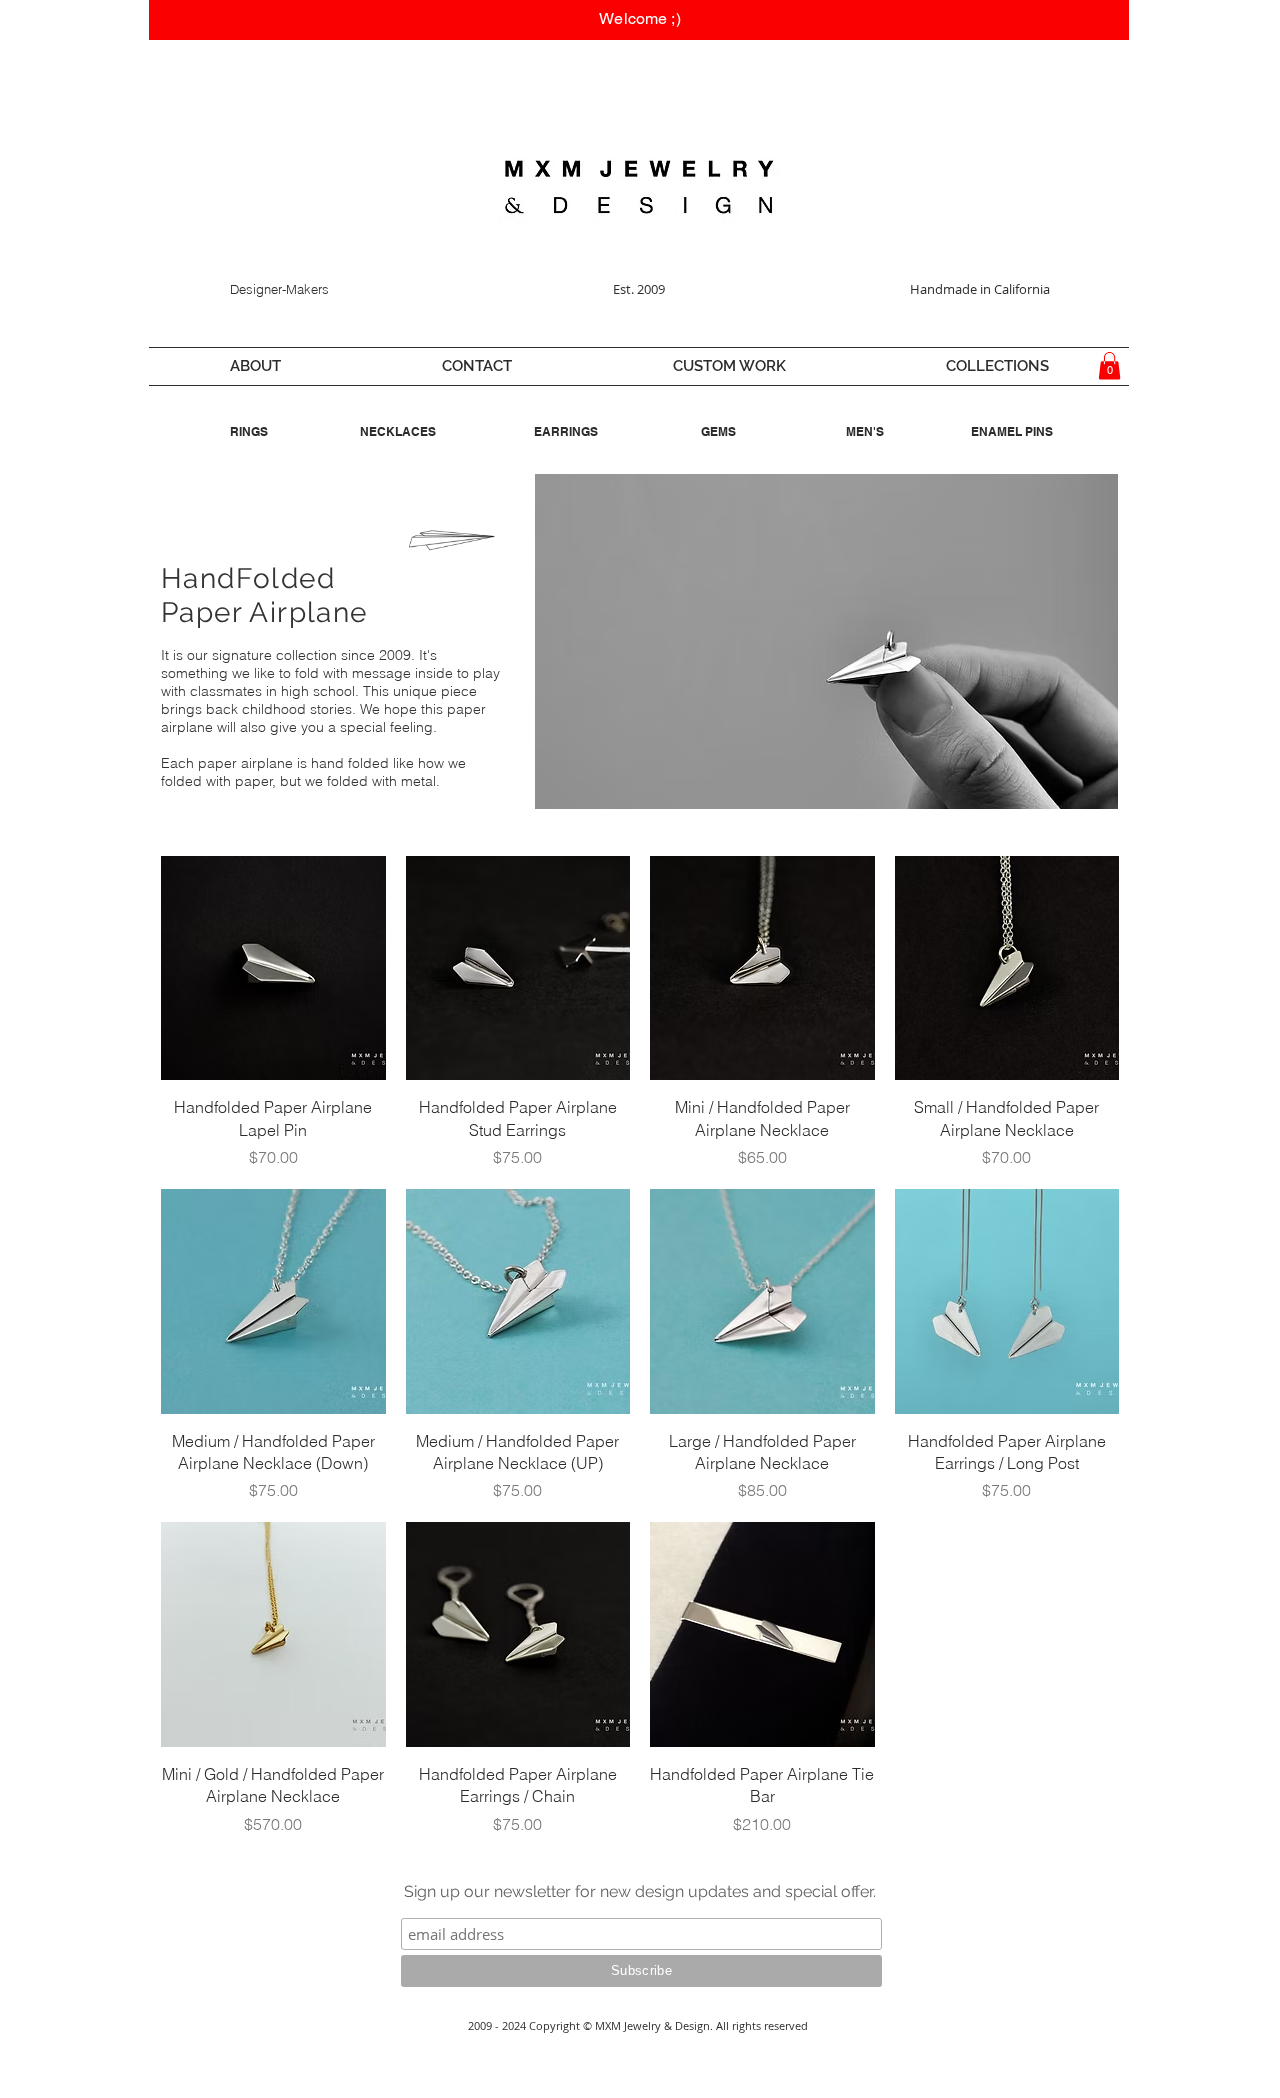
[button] (255, 366)
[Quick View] (273, 968)
